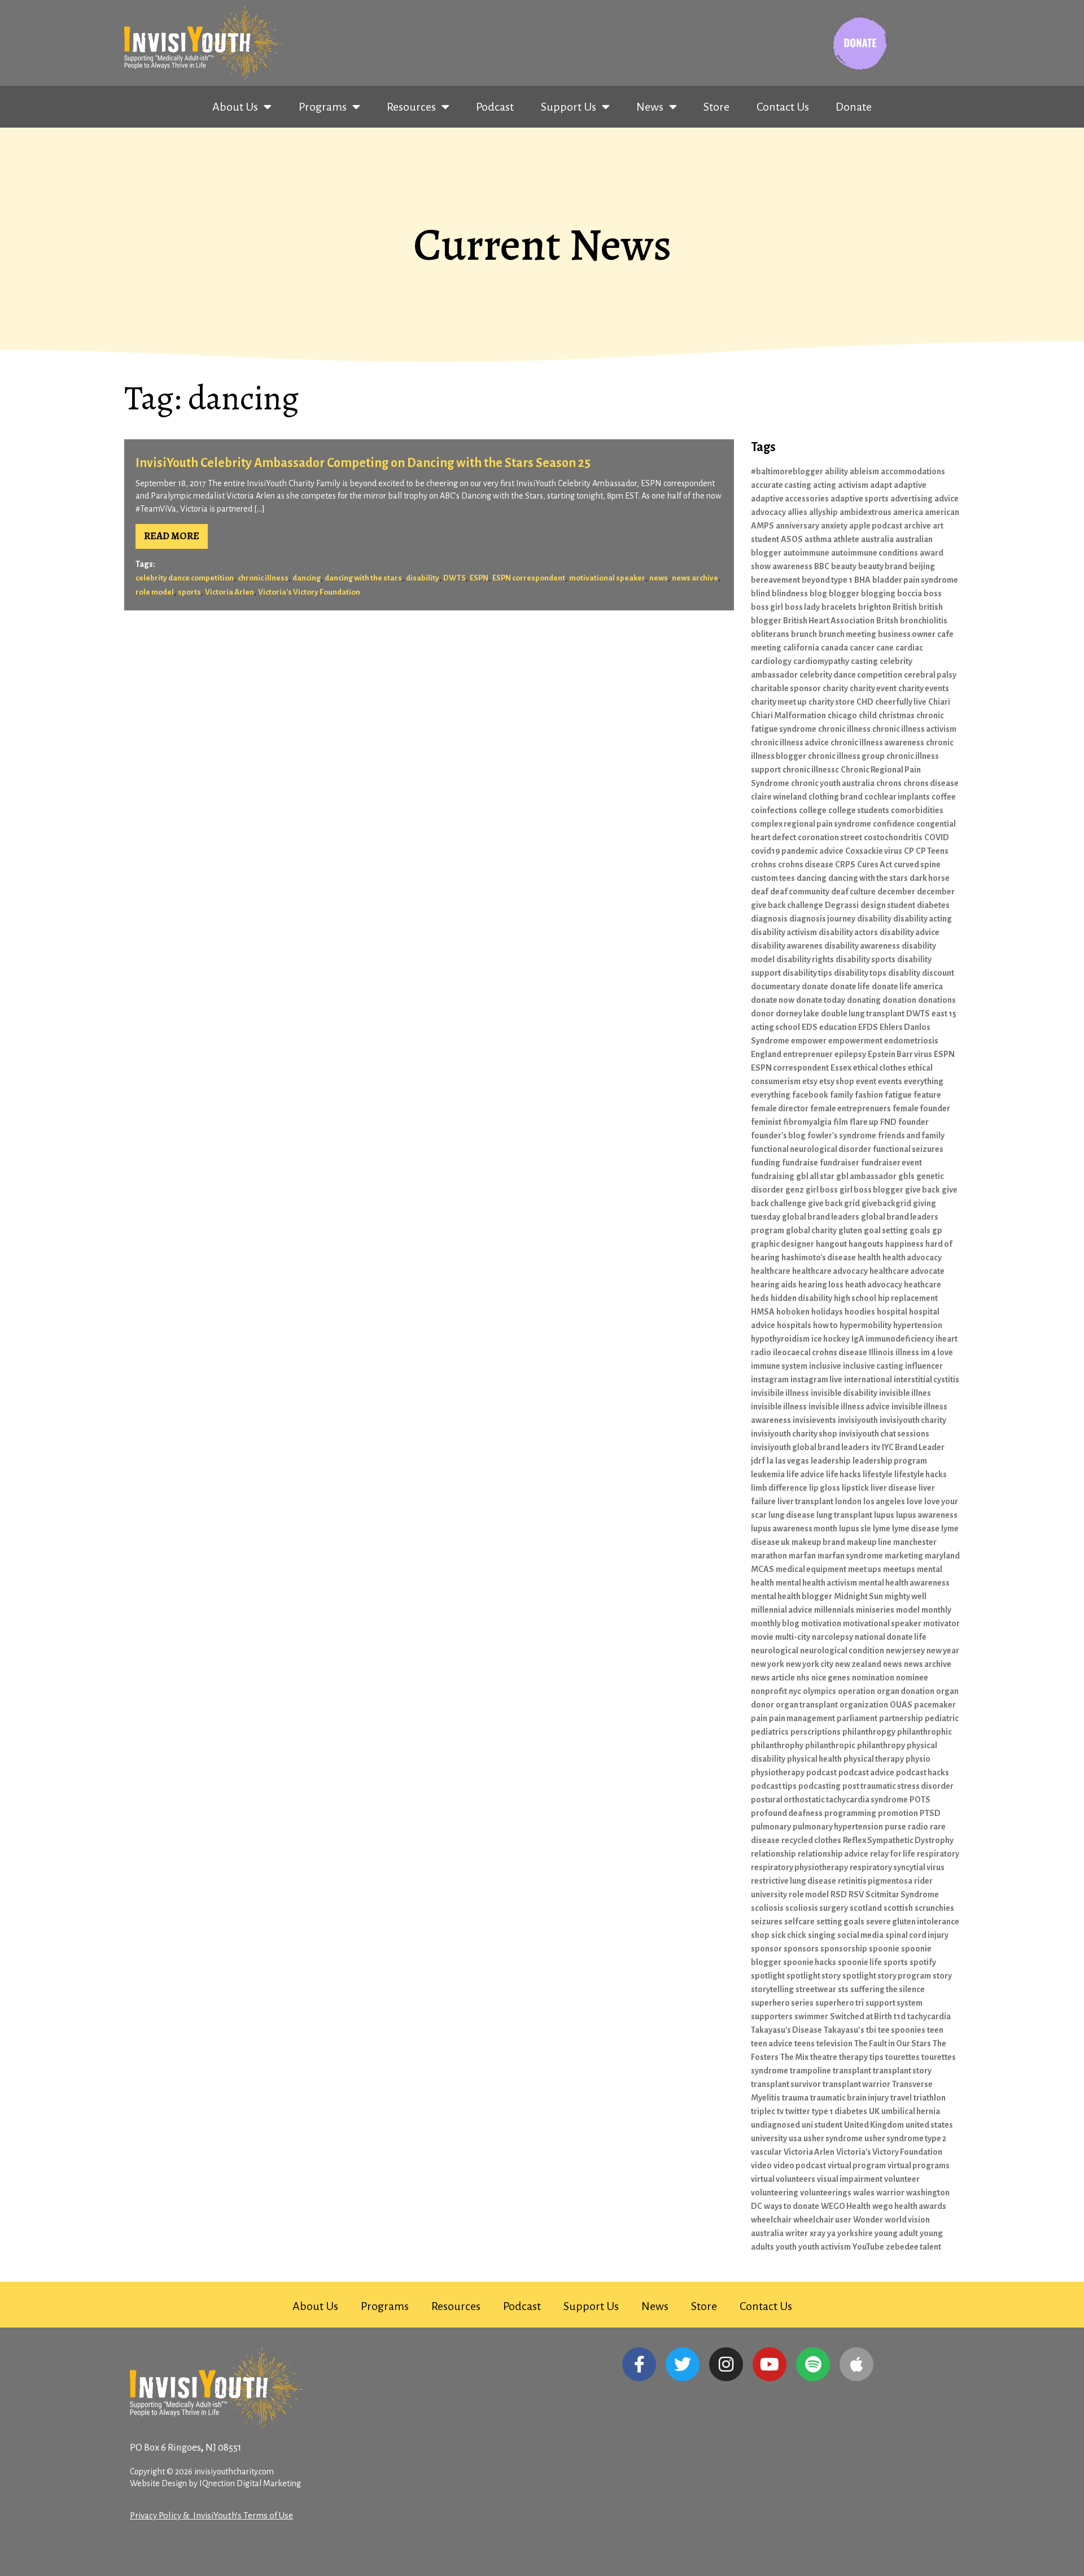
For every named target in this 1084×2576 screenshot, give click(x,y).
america (908, 512)
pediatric (942, 1718)
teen (935, 2030)
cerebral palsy (930, 675)
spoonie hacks (810, 1962)
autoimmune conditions (875, 553)
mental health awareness (904, 1583)
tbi (871, 2030)
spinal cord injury (917, 1935)
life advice (805, 1474)
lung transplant (844, 1515)
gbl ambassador (866, 1176)
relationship (773, 1854)
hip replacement (908, 1298)
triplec (763, 2111)
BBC (822, 566)
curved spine (917, 865)
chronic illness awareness (877, 743)
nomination (873, 1678)
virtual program (857, 2165)
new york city (810, 1664)
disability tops (860, 973)
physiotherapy (778, 1772)
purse (895, 1827)
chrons (889, 783)
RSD (839, 1894)
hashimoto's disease (819, 1258)
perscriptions (816, 1732)
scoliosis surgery (817, 1908)
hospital (892, 1312)
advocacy (768, 512)
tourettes (902, 2057)
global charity (811, 1230)
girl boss (822, 1190)
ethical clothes (880, 1068)
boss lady (802, 607)
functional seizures (908, 1149)
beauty (844, 566)
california (801, 648)
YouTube (868, 2247)
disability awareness (862, 946)
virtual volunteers (783, 2179)
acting (825, 485)
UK (874, 2111)
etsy (810, 1081)
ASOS (792, 539)
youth (786, 2247)
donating (864, 1000)
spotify (923, 1962)
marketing (904, 1556)
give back (923, 1190)
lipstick (855, 1488)
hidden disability (801, 1298)
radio (918, 1827)
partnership (901, 1718)
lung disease (792, 1515)
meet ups (865, 1569)
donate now (773, 1000)
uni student (822, 2125)
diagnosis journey (822, 919)
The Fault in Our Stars (893, 2044)
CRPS (845, 865)
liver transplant (805, 1501)
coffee (944, 797)
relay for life (893, 1854)
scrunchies (934, 1908)
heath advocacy (874, 1285)
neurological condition (842, 1651)
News (650, 107)
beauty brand (883, 566)
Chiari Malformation (788, 715)
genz (795, 1190)
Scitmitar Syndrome (902, 1894)
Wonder (868, 2220)
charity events (924, 688)
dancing (307, 578)
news (659, 578)
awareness (792, 566)
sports (189, 592)
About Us (235, 107)
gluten (850, 1230)
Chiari (939, 702)
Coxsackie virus (874, 851)
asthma (818, 539)
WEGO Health (846, 2206)
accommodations (913, 471)
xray (818, 2233)
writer (797, 2233)
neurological (775, 1651)
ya (831, 2233)
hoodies (860, 1312)
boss (933, 593)
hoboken (793, 1312)
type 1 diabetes (840, 2111)
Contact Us (783, 107)
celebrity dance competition (185, 578)
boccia (910, 593)
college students (859, 810)
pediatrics (770, 1732)
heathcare (923, 1285)
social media (860, 1935)
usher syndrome (833, 2138)
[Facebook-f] (639, 2364)
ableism (864, 471)
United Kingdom (874, 2125)
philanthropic (830, 1745)
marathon (769, 1556)
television (834, 2044)
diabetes (933, 905)
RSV (856, 1894)
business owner (907, 634)
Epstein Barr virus (900, 1054)
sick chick (789, 1935)
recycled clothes (811, 1840)
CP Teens (932, 851)
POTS (920, 1800)
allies (797, 512)
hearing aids (774, 1285)
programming (850, 1813)
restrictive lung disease (794, 1881)
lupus (884, 1515)
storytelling (772, 1989)
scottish (898, 1908)
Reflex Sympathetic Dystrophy (898, 1840)
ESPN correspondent (529, 578)
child (868, 715)
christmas (897, 715)
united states (929, 2125)
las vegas (792, 1461)
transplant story (902, 2071)
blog (818, 593)
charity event (873, 688)
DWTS (454, 578)
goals (920, 1230)
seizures (767, 1922)
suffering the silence (888, 1989)
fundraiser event (891, 1163)
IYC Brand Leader (913, 1447)
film (841, 1122)
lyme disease (916, 1529)
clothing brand (836, 797)
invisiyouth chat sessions (884, 1434)
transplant (852, 2071)
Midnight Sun (858, 1596)
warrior (890, 2193)
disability (423, 578)
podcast (821, 1772)
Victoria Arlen (230, 592)
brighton (875, 607)
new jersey (905, 1651)
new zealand (858, 1664)
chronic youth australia (833, 783)
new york (768, 1664)
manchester (915, 1542)
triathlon (930, 2098)
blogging (878, 593)
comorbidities (917, 810)
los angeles (884, 1501)
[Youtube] (770, 2364)
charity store (832, 702)
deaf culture (853, 892)
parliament (857, 1718)
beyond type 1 (827, 580)
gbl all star (815, 1176)
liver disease (894, 1488)
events (890, 1081)
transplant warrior (856, 2084)
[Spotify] (813, 2364)
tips (877, 2057)
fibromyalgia (807, 1122)
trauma (795, 2098)
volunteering (775, 2193)
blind (760, 593)
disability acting (923, 919)
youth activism (825, 2247)
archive (917, 526)
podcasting (819, 1786)
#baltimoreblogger (787, 471)
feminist (766, 1122)
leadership (831, 1461)
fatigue (898, 1095)
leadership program (890, 1461)
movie (762, 1637)
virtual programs (919, 2165)
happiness (904, 1244)
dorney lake (797, 1014)
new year (943, 1651)
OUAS (901, 1705)
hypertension (918, 1325)
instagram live (816, 1379)
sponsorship (844, 1949)
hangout (831, 1244)
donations (937, 1000)
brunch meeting (847, 634)
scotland (866, 1908)
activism (853, 485)
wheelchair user (822, 2220)
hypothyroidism (780, 1339)
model (908, 1610)
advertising (912, 499)
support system (894, 2003)
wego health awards (909, 2206)
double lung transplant (863, 1014)
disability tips (807, 973)
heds (760, 1298)
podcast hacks (923, 1772)
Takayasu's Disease (786, 2030)
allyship (823, 512)
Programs (323, 107)
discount (938, 973)
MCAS (762, 1569)
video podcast (800, 2165)
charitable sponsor (786, 688)
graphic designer (783, 1244)
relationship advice (833, 1854)
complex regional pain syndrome (811, 824)
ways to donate (792, 2206)
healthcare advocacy (830, 1271)
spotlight (768, 1976)
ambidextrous (866, 512)
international (868, 1379)
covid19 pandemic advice (797, 851)
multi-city (793, 1637)
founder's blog (778, 1136)
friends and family (911, 1136)
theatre (824, 2057)
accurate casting (781, 485)
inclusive (825, 1366)
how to (825, 1325)
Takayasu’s (844, 2030)
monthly (936, 1610)
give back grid (834, 1203)
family (842, 1095)
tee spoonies (902, 2030)
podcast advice (866, 1772)
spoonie (884, 1949)
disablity (904, 973)
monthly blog (775, 1623)
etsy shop (837, 1081)
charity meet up (779, 702)
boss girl (767, 607)
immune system (779, 1366)
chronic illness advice (790, 743)
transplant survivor (786, 2084)
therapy (853, 2057)
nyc (795, 1691)
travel (901, 2098)
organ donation (906, 1691)
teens (805, 2044)
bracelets (839, 607)
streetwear (816, 1989)
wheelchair (771, 2220)
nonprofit (769, 1691)
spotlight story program (887, 1976)
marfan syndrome (850, 1556)
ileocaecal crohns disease (820, 1352)
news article (773, 1678)
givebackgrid (886, 1203)
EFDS (868, 1027)
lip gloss (825, 1488)
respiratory (938, 1854)
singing (822, 1935)
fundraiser (840, 1163)
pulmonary (771, 1827)
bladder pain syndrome (915, 580)
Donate (854, 107)
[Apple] (856, 2364)
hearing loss (821, 1285)
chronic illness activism (914, 729)
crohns (764, 865)
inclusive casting (873, 1366)
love (915, 1501)
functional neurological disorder (811, 1149)
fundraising (773, 1176)
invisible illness (779, 1407)
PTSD (930, 1813)
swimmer (811, 2016)
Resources (411, 107)
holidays (827, 1312)
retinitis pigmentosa (875, 1881)
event (866, 1081)
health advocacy (912, 1258)
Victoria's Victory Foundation (309, 592)
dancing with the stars (363, 578)
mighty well (906, 1596)
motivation (821, 1623)
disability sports (866, 959)
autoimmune (806, 553)
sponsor (766, 1949)
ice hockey (831, 1339)
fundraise (800, 1163)
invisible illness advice (849, 1407)
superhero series (782, 2003)
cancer (862, 648)
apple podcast (876, 526)
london (848, 1501)
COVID (937, 837)
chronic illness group (846, 756)
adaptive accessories (790, 499)
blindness (790, 593)
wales (864, 2193)
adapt (881, 485)
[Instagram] (726, 2364)
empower (809, 1041)
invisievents (814, 1420)
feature (927, 1095)
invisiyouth (858, 1420)
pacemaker (935, 1705)
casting (864, 661)
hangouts (866, 1244)
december (896, 892)
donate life (850, 986)
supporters (772, 2016)
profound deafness (787, 1813)
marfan (802, 1556)
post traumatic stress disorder (898, 1786)
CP (909, 851)
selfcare (799, 1922)
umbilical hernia (911, 2111)
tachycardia (929, 2016)
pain (759, 1718)
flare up (864, 1122)
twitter (798, 2111)
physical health (814, 1759)
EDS (810, 1027)
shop (760, 1935)
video (761, 2165)
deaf (760, 892)
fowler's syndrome (842, 1136)
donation (899, 1000)
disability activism (784, 932)
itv (876, 1447)
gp (937, 1230)
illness (907, 1352)
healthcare (771, 1271)
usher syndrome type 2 (905, 2138)
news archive (695, 578)
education (838, 1027)
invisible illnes (905, 1393)
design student (888, 905)
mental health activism (816, 1583)
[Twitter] (683, 2364)
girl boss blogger (871, 1190)
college (813, 810)
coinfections (774, 810)
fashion (869, 1095)
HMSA (763, 1312)
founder (913, 1122)
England (766, 1054)
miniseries (875, 1610)
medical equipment (811, 1569)
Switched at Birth (861, 2016)
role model (155, 592)
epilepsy (850, 1054)
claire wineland (779, 797)
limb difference (779, 1488)
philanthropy (881, 1745)
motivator (941, 1623)
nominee (912, 1678)
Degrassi (842, 905)
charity (835, 688)
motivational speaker (607, 578)
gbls (906, 1176)
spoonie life (860, 1962)
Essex (841, 1068)
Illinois (881, 1352)
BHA (862, 580)
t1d (900, 2016)
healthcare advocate (907, 1271)
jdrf (758, 1461)
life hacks (843, 1474)
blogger (844, 593)
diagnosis (769, 919)
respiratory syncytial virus (897, 1867)
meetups (899, 1569)
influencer (924, 1366)
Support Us (569, 107)
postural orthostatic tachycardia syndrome (829, 1800)
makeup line (869, 1542)
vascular (766, 2152)
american (942, 512)
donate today (821, 1000)
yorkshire (855, 2233)
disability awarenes (787, 946)
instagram (770, 1379)
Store (716, 107)
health (869, 1258)
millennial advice (782, 1610)
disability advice (910, 932)
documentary (775, 986)
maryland (942, 1556)
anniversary (797, 526)
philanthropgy (869, 1732)
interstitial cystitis (926, 1379)
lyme (882, 1529)
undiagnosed (775, 2125)
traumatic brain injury (849, 2098)
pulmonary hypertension (838, 1827)
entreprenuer (808, 1054)
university (769, 2138)
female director (780, 1108)
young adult (896, 2233)
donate (815, 986)
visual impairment (850, 2179)
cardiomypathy (821, 661)
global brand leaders (821, 1217)
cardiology (771, 661)
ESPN (479, 578)
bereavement (775, 580)
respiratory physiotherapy (799, 1867)
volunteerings (826, 2193)
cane (885, 648)
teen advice (772, 2044)
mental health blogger (792, 1596)
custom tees (773, 878)
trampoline (810, 2071)
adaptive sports (860, 499)
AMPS (762, 526)
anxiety (834, 526)
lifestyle (878, 1474)
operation (856, 1691)
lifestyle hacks (921, 1474)
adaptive (910, 485)
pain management (802, 1718)
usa (795, 2138)
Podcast (495, 107)
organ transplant (807, 1705)
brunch (804, 634)
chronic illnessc (811, 770)
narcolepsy (832, 1637)
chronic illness (263, 578)
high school (855, 1298)
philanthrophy (777, 1745)
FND (888, 1122)
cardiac (909, 648)
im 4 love (937, 1352)
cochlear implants (897, 797)
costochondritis (893, 837)
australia (877, 539)
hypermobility (866, 1325)
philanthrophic (925, 1732)
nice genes (831, 1678)
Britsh (887, 621)
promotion (898, 1813)
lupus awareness (927, 1515)
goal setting (886, 1230)
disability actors (848, 932)
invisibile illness (780, 1393)
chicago (842, 715)
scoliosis (767, 1908)
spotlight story (814, 1976)
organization (864, 1705)
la (770, 1461)
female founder (921, 1108)
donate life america (907, 986)
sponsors (801, 1949)
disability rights (805, 959)
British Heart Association (829, 621)
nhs (803, 1678)
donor (762, 1014)
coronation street (830, 837)
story (942, 1976)
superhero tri (840, 2003)
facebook (810, 1095)
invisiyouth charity (913, 1420)
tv (780, 2111)
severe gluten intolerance (913, 1922)
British (905, 607)
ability (836, 471)
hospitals (794, 1325)
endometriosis (911, 1041)
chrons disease (931, 783)
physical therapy (874, 1759)
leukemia (768, 1474)
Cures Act (875, 865)
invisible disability (844, 1393)
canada (834, 648)
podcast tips (774, 1786)
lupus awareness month (794, 1529)
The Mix (794, 2057)
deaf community (800, 892)
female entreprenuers (851, 1108)
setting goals (840, 1922)
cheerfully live (901, 702)
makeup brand (818, 1542)
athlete (846, 539)
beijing (922, 566)
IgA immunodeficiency (893, 1339)
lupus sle (855, 1529)
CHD (865, 702)
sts (843, 1989)
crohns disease (806, 865)
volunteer (902, 2179)
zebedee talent (913, 2247)
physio (918, 1759)
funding (766, 1163)
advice (947, 499)
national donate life (891, 1637)
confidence (894, 824)
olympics (819, 1691)
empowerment (855, 1041)
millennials (834, 1610)
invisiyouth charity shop (794, 1434)
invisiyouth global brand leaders (810, 1447)
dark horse (930, 878)
